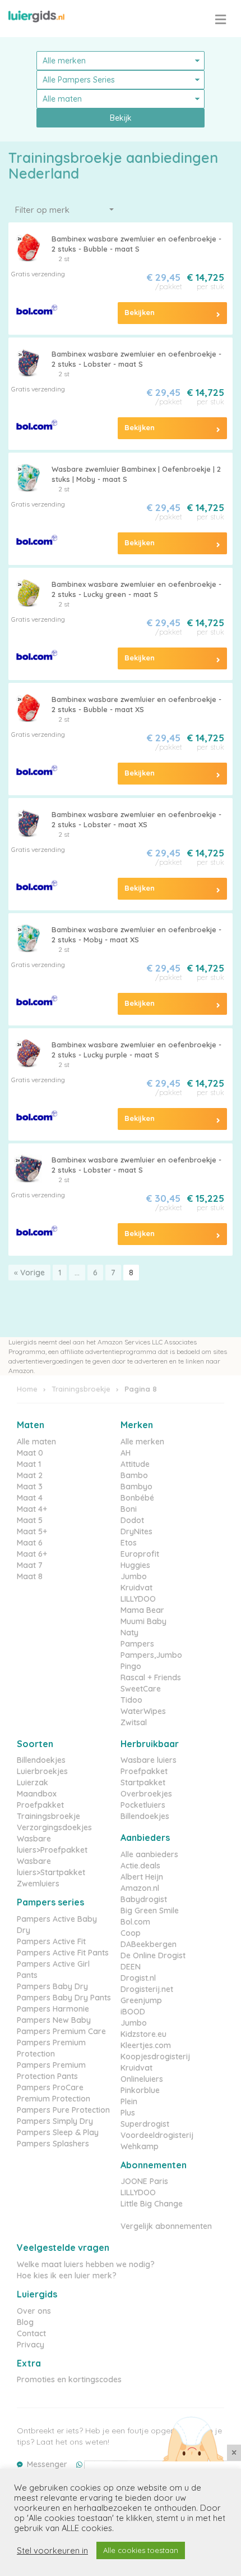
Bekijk (121, 118)
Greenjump (141, 2000)
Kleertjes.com (146, 2045)
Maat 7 (30, 1565)
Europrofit (140, 1554)
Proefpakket (40, 1805)
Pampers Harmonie (53, 2009)
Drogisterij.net (147, 1989)
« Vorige (29, 1273)
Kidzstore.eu (143, 2034)
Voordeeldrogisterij (157, 2135)
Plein (129, 2101)
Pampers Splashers (53, 2144)
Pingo (131, 1666)
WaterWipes (143, 1711)
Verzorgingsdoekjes (54, 1827)
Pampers (137, 1644)
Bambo (134, 1475)
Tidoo (131, 1700)
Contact (31, 2333)
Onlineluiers (142, 2079)
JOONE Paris (144, 2181)
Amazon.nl (140, 1888)
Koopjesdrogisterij (155, 2057)
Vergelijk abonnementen (166, 2226)
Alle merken (142, 1442)
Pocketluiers (143, 1805)
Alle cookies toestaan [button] (141, 2550)
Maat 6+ (32, 1554)
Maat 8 (30, 1576)
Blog (25, 2322)
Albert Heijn (142, 1877)
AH (126, 1453)
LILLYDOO (138, 1599)
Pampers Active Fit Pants (63, 1953)
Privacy (31, 2345)
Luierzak (33, 1782)
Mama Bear (142, 1610)
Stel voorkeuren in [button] (52, 2551)
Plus (128, 2113)
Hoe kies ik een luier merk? (67, 2276)
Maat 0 (30, 1453)
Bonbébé (137, 1498)
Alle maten (36, 1442)
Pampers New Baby (54, 2020)
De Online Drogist (153, 1955)
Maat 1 (29, 1464)
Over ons (34, 2311)
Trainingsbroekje (81, 1389)
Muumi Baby (143, 1621)
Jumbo (134, 1576)
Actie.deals (140, 1866)
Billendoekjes (41, 1760)
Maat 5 (30, 1520)
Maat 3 (30, 1487)
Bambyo (136, 1487)
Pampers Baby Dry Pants (64, 1998)
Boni (129, 1509)
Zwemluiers (38, 1884)
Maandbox (37, 1794)
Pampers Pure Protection (63, 2110)
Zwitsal (134, 1722)
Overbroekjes (146, 1794)
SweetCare (141, 1689)
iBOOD (133, 2012)
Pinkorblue (140, 2090)
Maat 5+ (32, 1531)
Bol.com (135, 1922)
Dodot (132, 1520)
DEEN (131, 1967)
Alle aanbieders (149, 1854)
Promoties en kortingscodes (69, 2379)
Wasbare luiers (149, 1760)
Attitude (135, 1464)
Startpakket (143, 1782)
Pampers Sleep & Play (58, 2132)
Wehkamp (140, 2146)
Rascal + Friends (151, 1677)
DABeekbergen (149, 1944)
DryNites (136, 1531)
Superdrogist (145, 2124)
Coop (131, 1933)
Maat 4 (30, 1498)
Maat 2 (30, 1475)
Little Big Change (152, 2204)
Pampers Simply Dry (55, 2121)
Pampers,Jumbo (151, 1655)
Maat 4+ (32, 1509)
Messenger (47, 2464)
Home (27, 1389)
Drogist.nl (138, 1978)
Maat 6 (30, 1543)
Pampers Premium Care (61, 2031)
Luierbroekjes (42, 1771)
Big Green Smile (150, 1911)
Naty (129, 1633)
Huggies (135, 1565)
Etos (129, 1543)
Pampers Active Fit (51, 1941)
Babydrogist (144, 1899)
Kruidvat (136, 1588)
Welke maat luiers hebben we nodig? (86, 2264)
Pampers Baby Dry (52, 1986)
